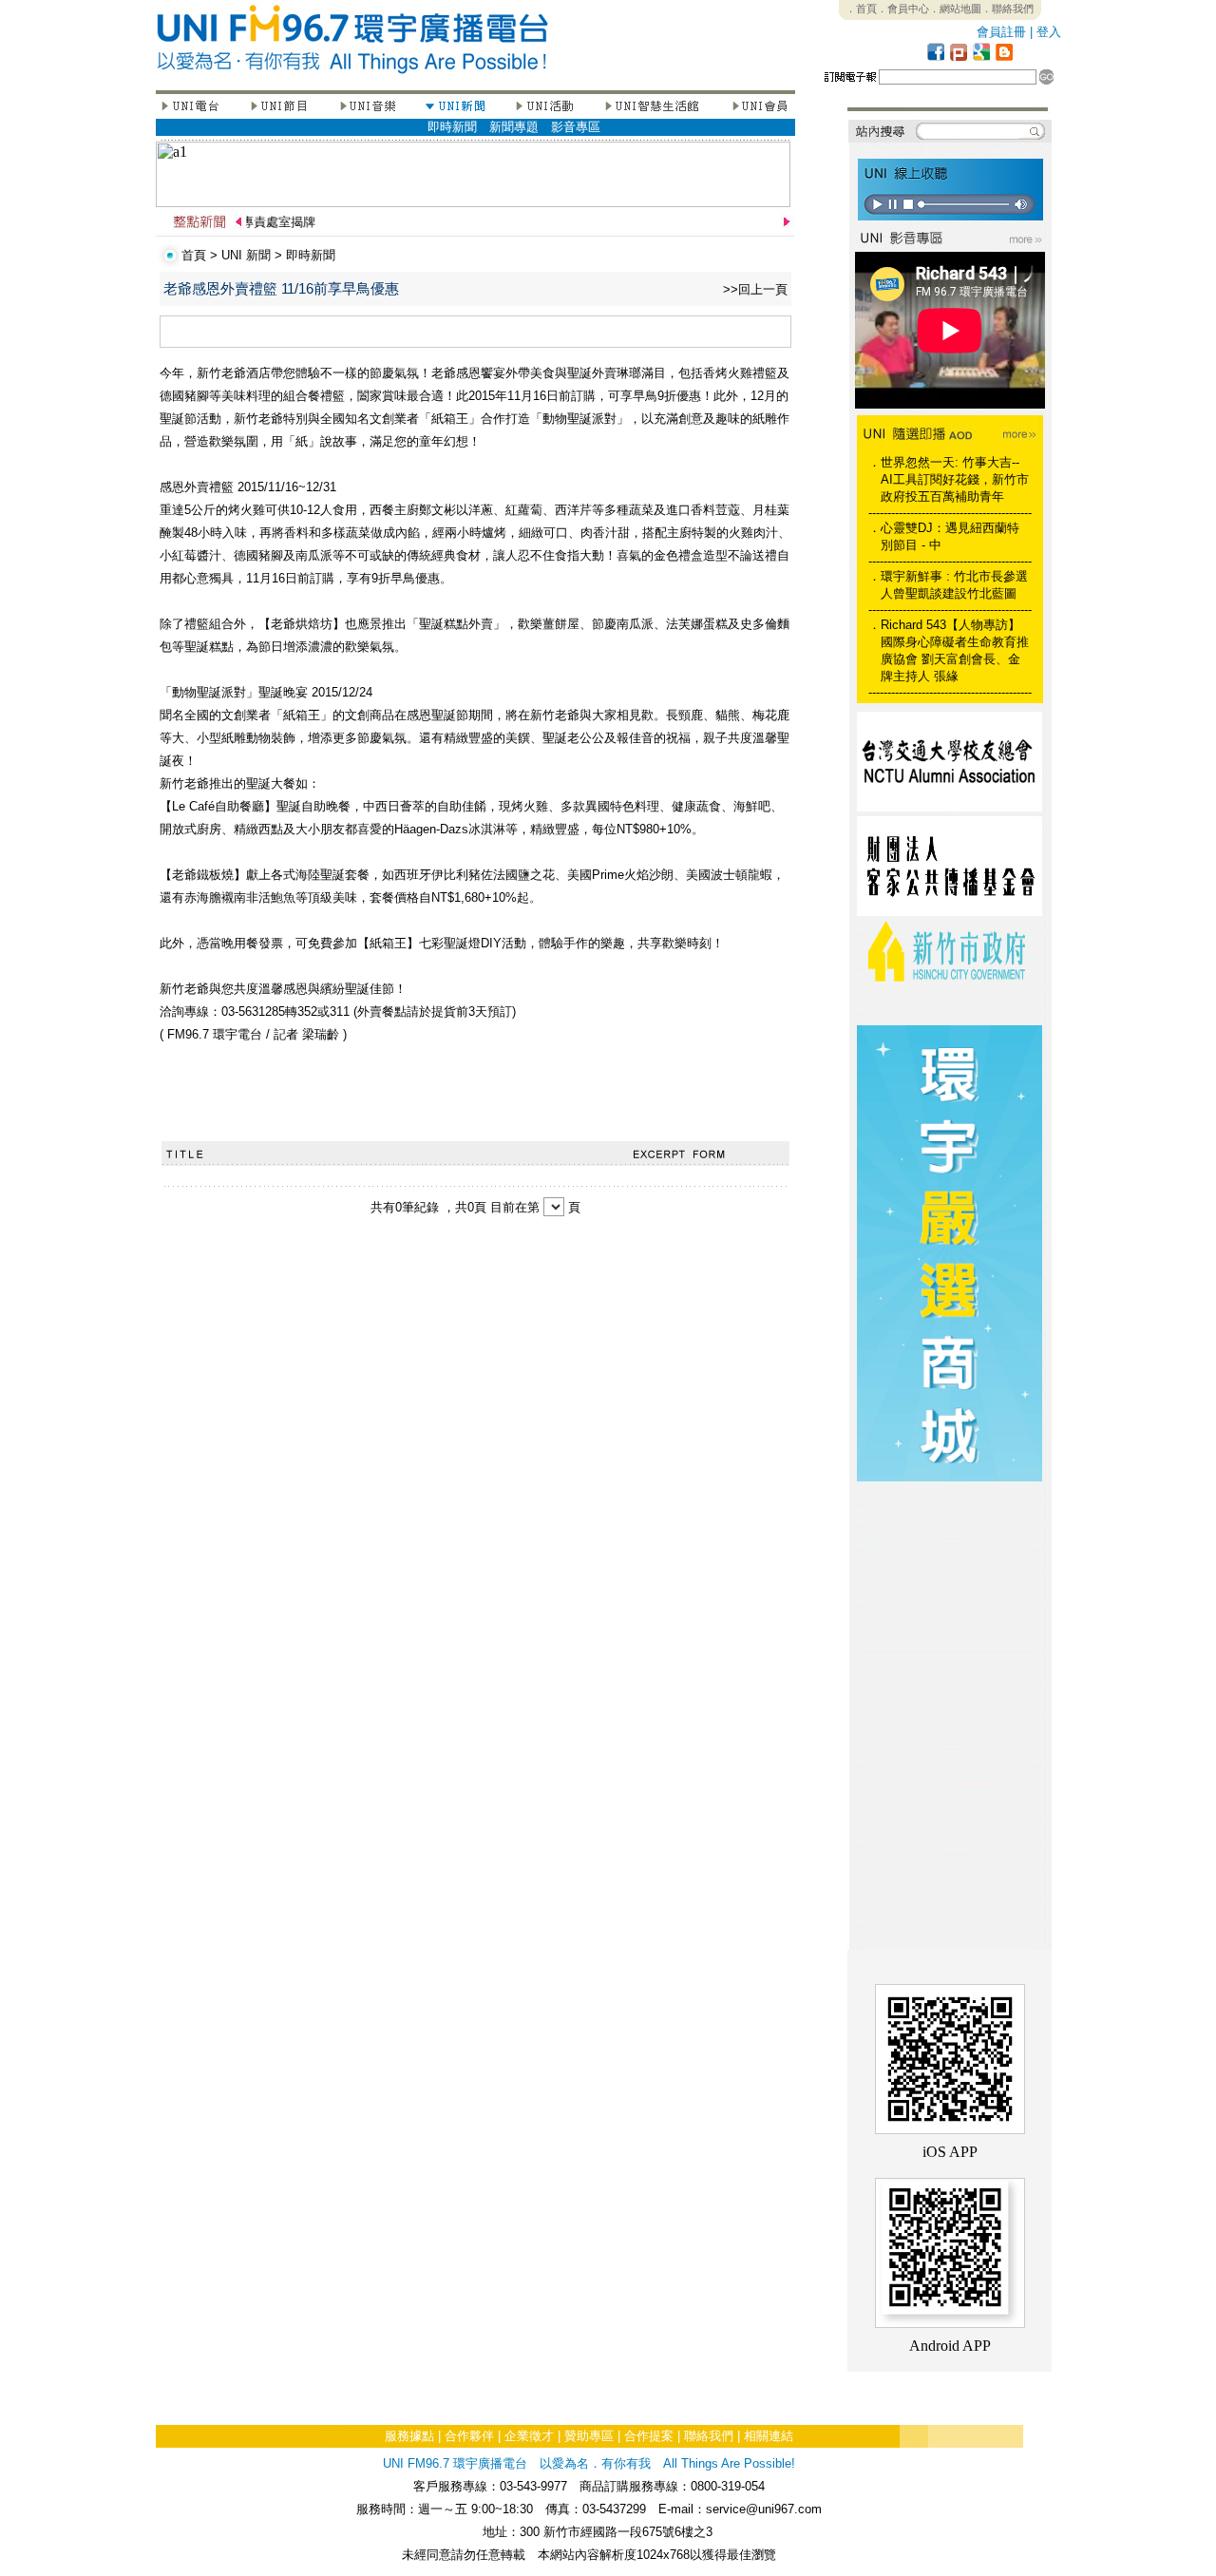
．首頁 (861, 9)
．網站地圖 (955, 9)
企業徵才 (529, 2436)
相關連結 (769, 2436)
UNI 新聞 (246, 255)
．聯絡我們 (1007, 9)
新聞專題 (514, 127)
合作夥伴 (469, 2436)
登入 (1049, 32)
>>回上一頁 (755, 289)
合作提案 (649, 2436)
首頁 (194, 255)
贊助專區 (589, 2436)
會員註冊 (1001, 32)
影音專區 (576, 127)
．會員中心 (903, 9)
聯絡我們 (709, 2436)
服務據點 (409, 2436)
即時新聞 (452, 127)
